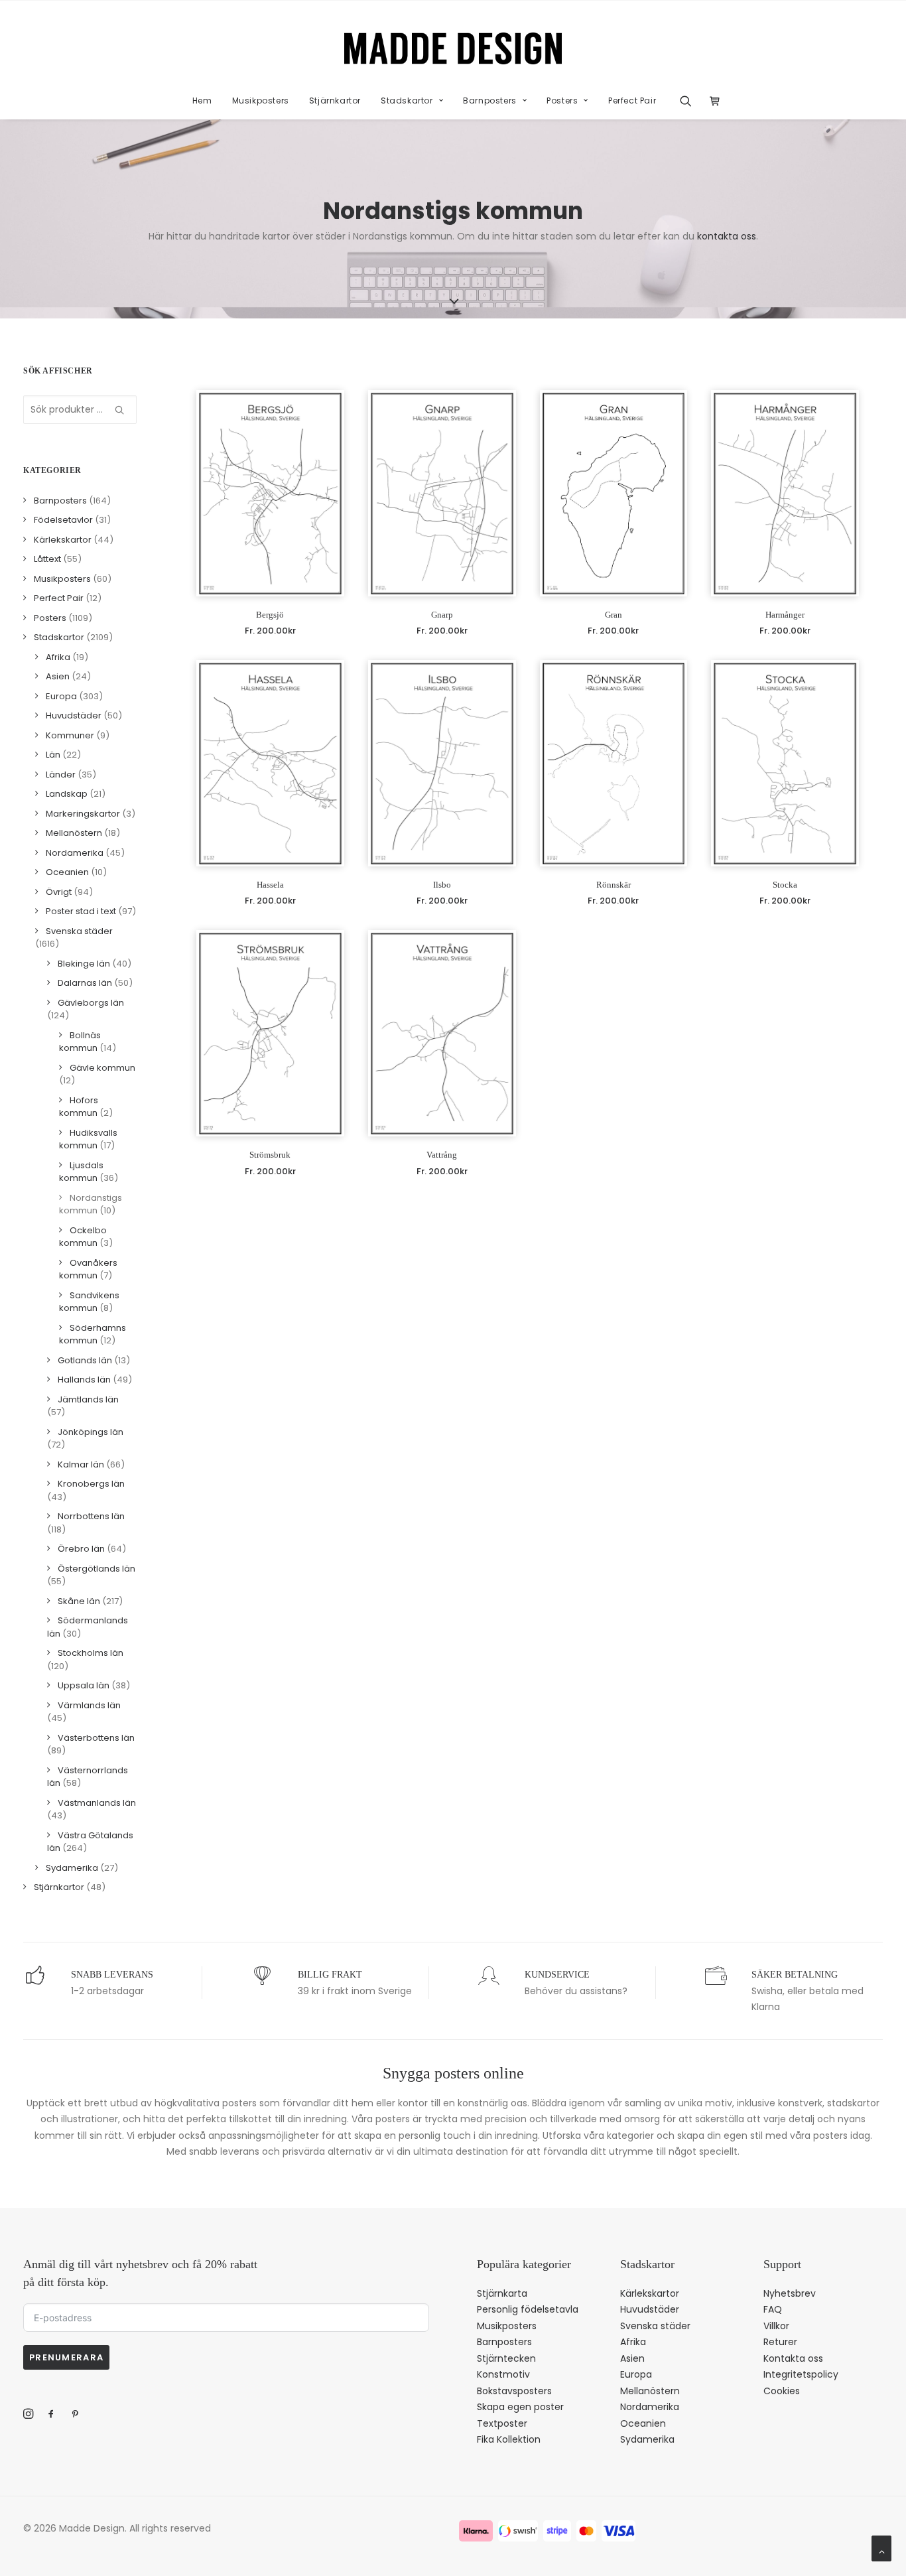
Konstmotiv (503, 2374)
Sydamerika (647, 2439)
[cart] (711, 101)
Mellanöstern (650, 2391)
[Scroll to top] (881, 2547)
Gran (614, 615)
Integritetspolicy (801, 2374)
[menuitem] (202, 101)
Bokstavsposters (514, 2391)
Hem (202, 101)
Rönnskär (614, 885)
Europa (636, 2374)
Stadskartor (407, 101)
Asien (632, 2358)
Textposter (502, 2423)
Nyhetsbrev (790, 2293)
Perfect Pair (632, 101)
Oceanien (643, 2423)
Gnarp (442, 615)
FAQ (773, 2309)
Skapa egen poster (520, 2407)
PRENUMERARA (66, 2357)
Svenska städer (655, 2326)
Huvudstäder (650, 2309)
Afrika (633, 2342)
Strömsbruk (270, 1155)
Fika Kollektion (509, 2439)
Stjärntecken (506, 2358)
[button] (690, 101)
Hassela (270, 885)
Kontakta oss (793, 2358)
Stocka (785, 885)
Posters (562, 101)
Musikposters (261, 101)
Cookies (782, 2391)
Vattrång (442, 1155)
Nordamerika (650, 2407)
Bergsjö (270, 615)
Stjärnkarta (502, 2293)
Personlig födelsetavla (528, 2309)
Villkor (776, 2326)
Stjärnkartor (335, 101)
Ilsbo (442, 885)
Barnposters (490, 101)
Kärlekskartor (650, 2293)
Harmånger (785, 615)
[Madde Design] (453, 48)
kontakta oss (727, 236)
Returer (780, 2342)
